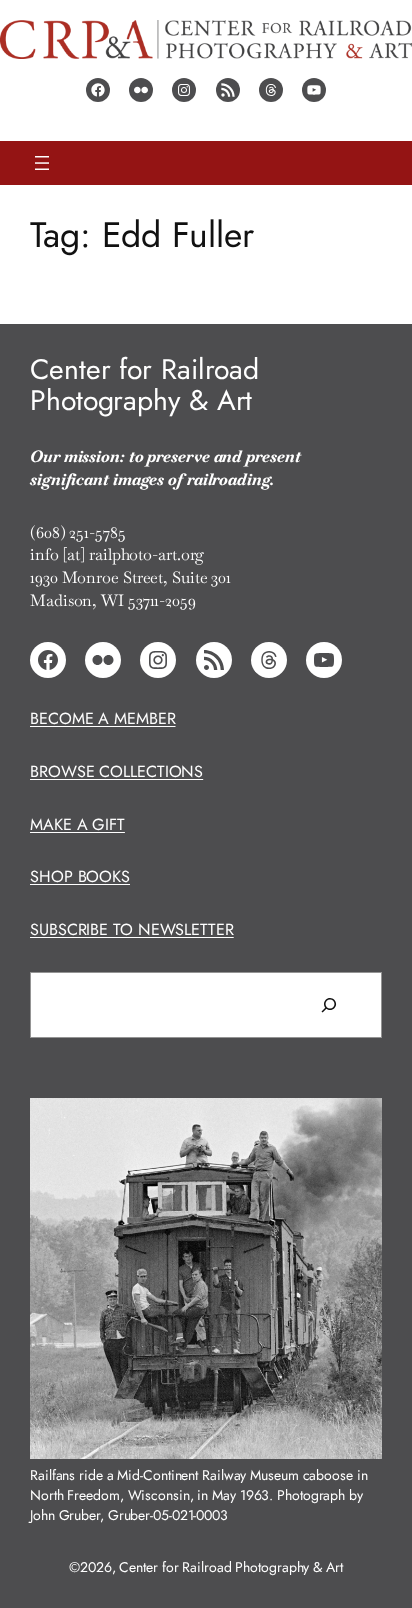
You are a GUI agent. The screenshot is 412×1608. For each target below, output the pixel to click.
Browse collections (116, 771)
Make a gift (77, 824)
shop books (80, 876)
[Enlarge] (356, 1124)
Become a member (103, 718)
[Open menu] (42, 163)
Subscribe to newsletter (132, 929)
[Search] (329, 1005)
